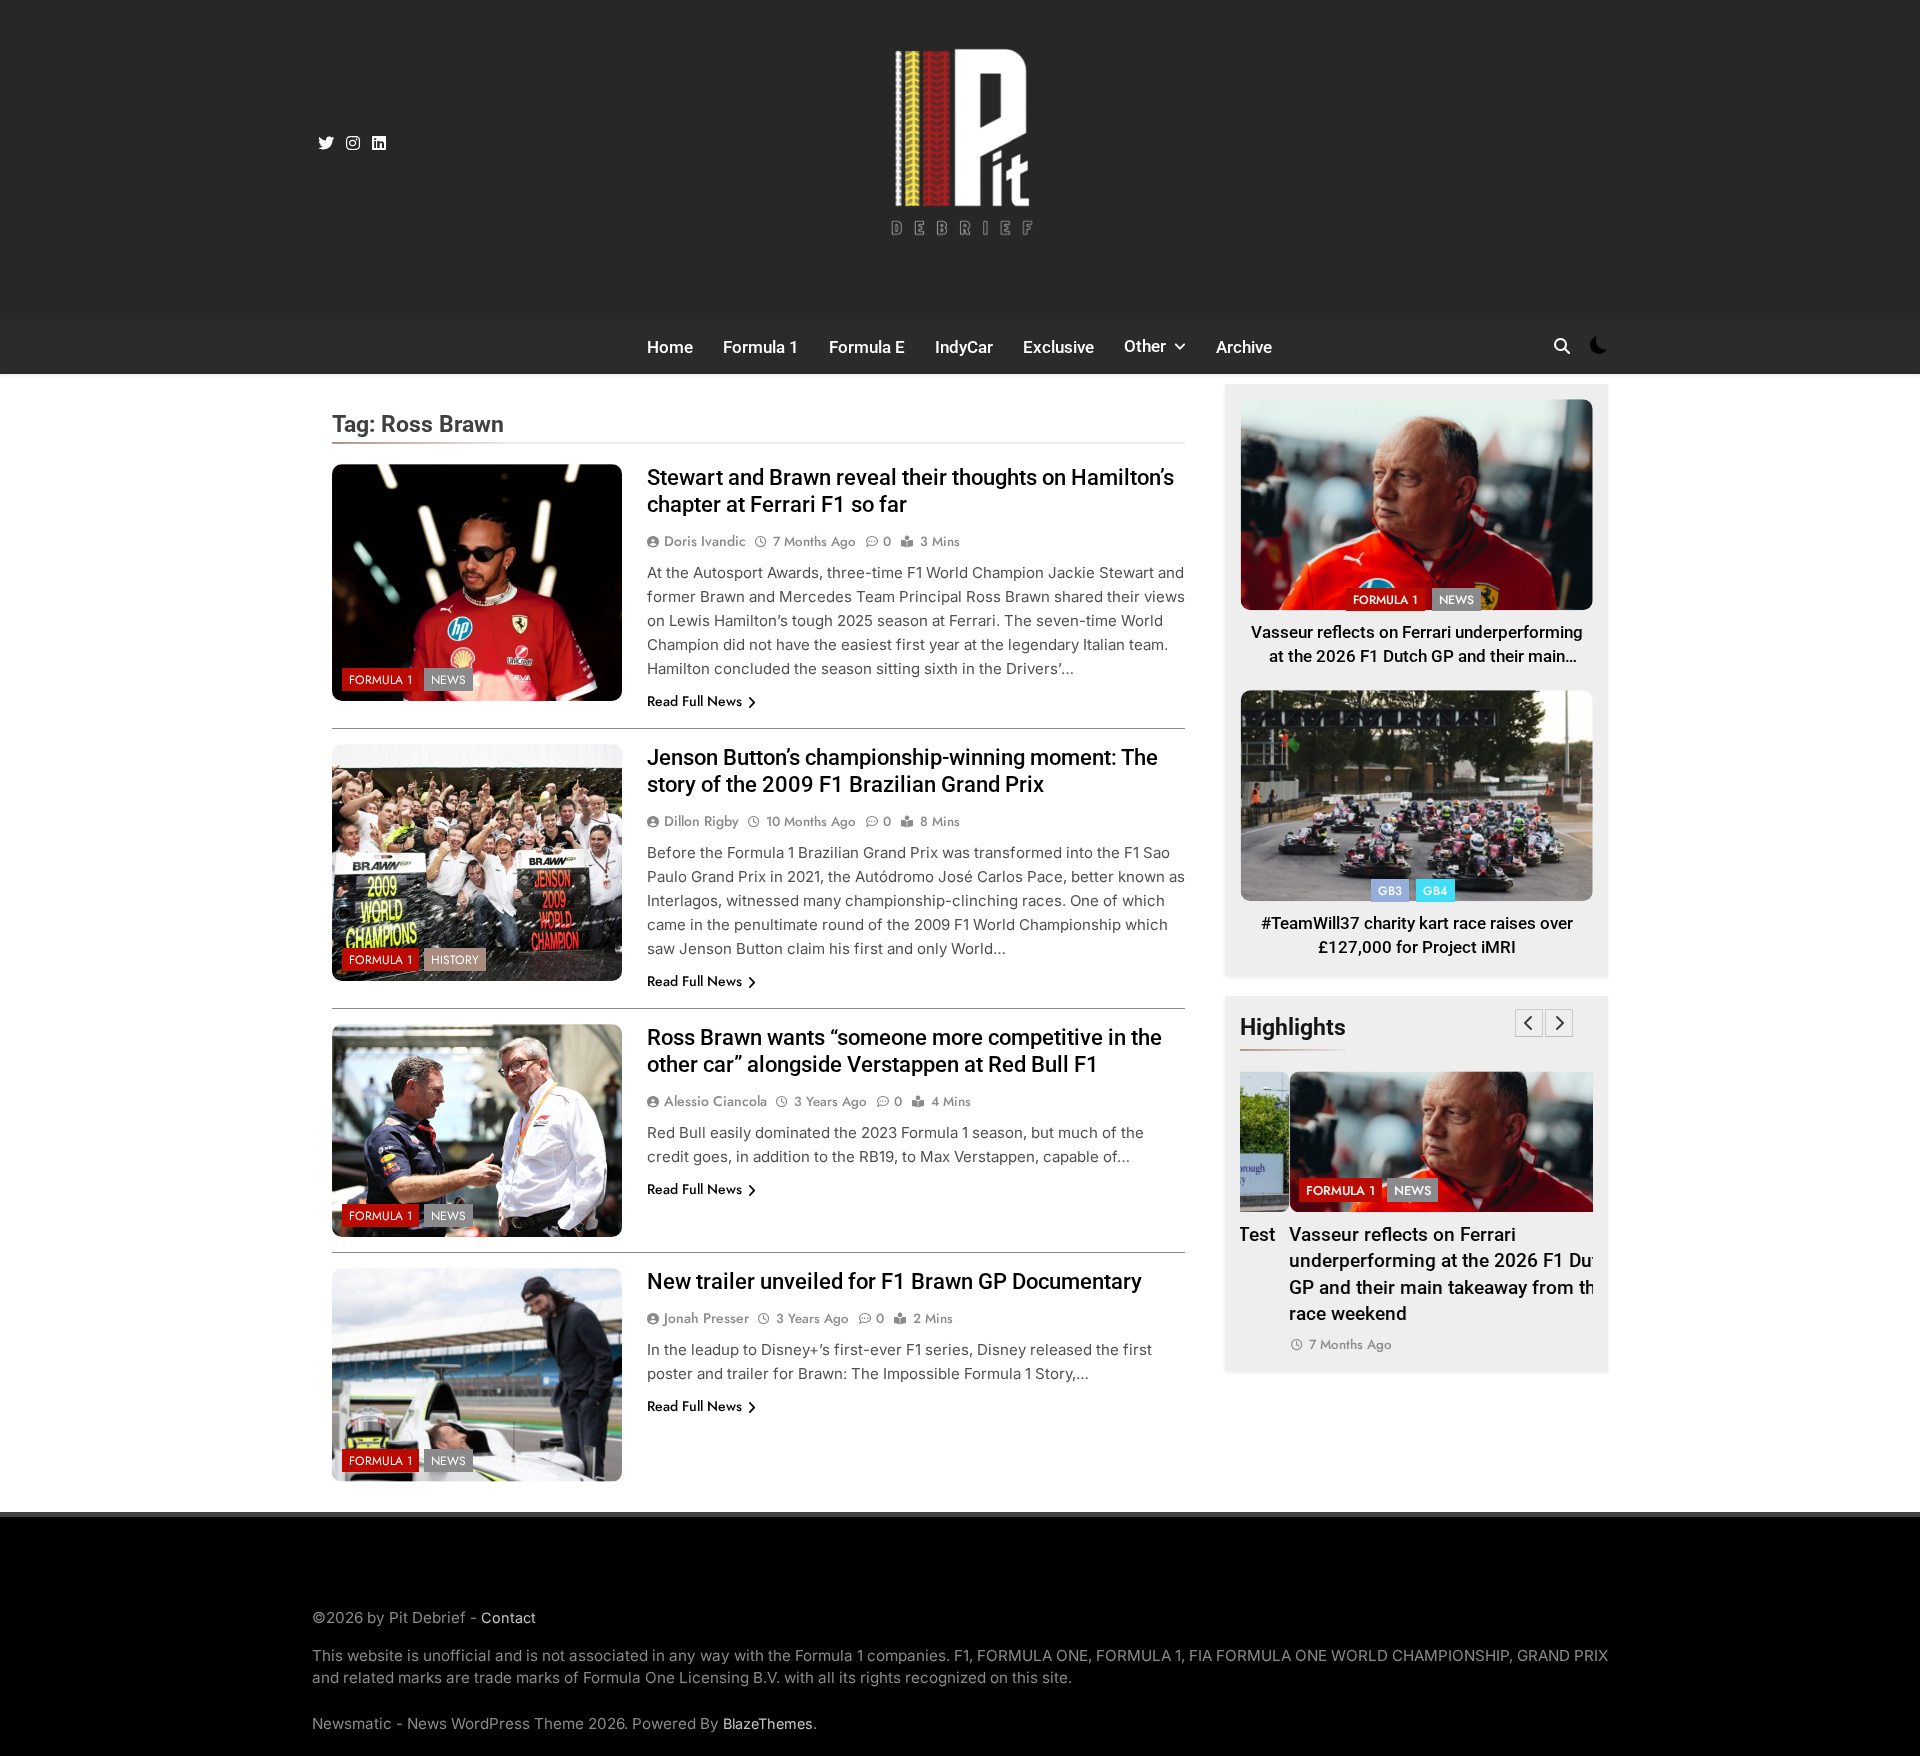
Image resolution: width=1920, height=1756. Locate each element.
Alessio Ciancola (715, 1101)
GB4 (1435, 891)
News (448, 680)
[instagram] (353, 144)
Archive (1244, 347)
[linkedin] (379, 144)
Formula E (867, 347)
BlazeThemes (768, 1723)
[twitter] (326, 144)
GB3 (1390, 891)
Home (670, 347)
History (455, 960)
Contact (508, 1617)
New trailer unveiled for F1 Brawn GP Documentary (894, 1281)
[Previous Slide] (1529, 1023)
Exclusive (1058, 347)
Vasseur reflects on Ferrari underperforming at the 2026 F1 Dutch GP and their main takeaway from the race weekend (1417, 657)
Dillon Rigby (701, 821)
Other (1145, 346)
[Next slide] (1559, 1023)
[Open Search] (1562, 346)
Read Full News (694, 701)
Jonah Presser (706, 1318)
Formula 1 (761, 347)
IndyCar (964, 347)
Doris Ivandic (705, 541)
